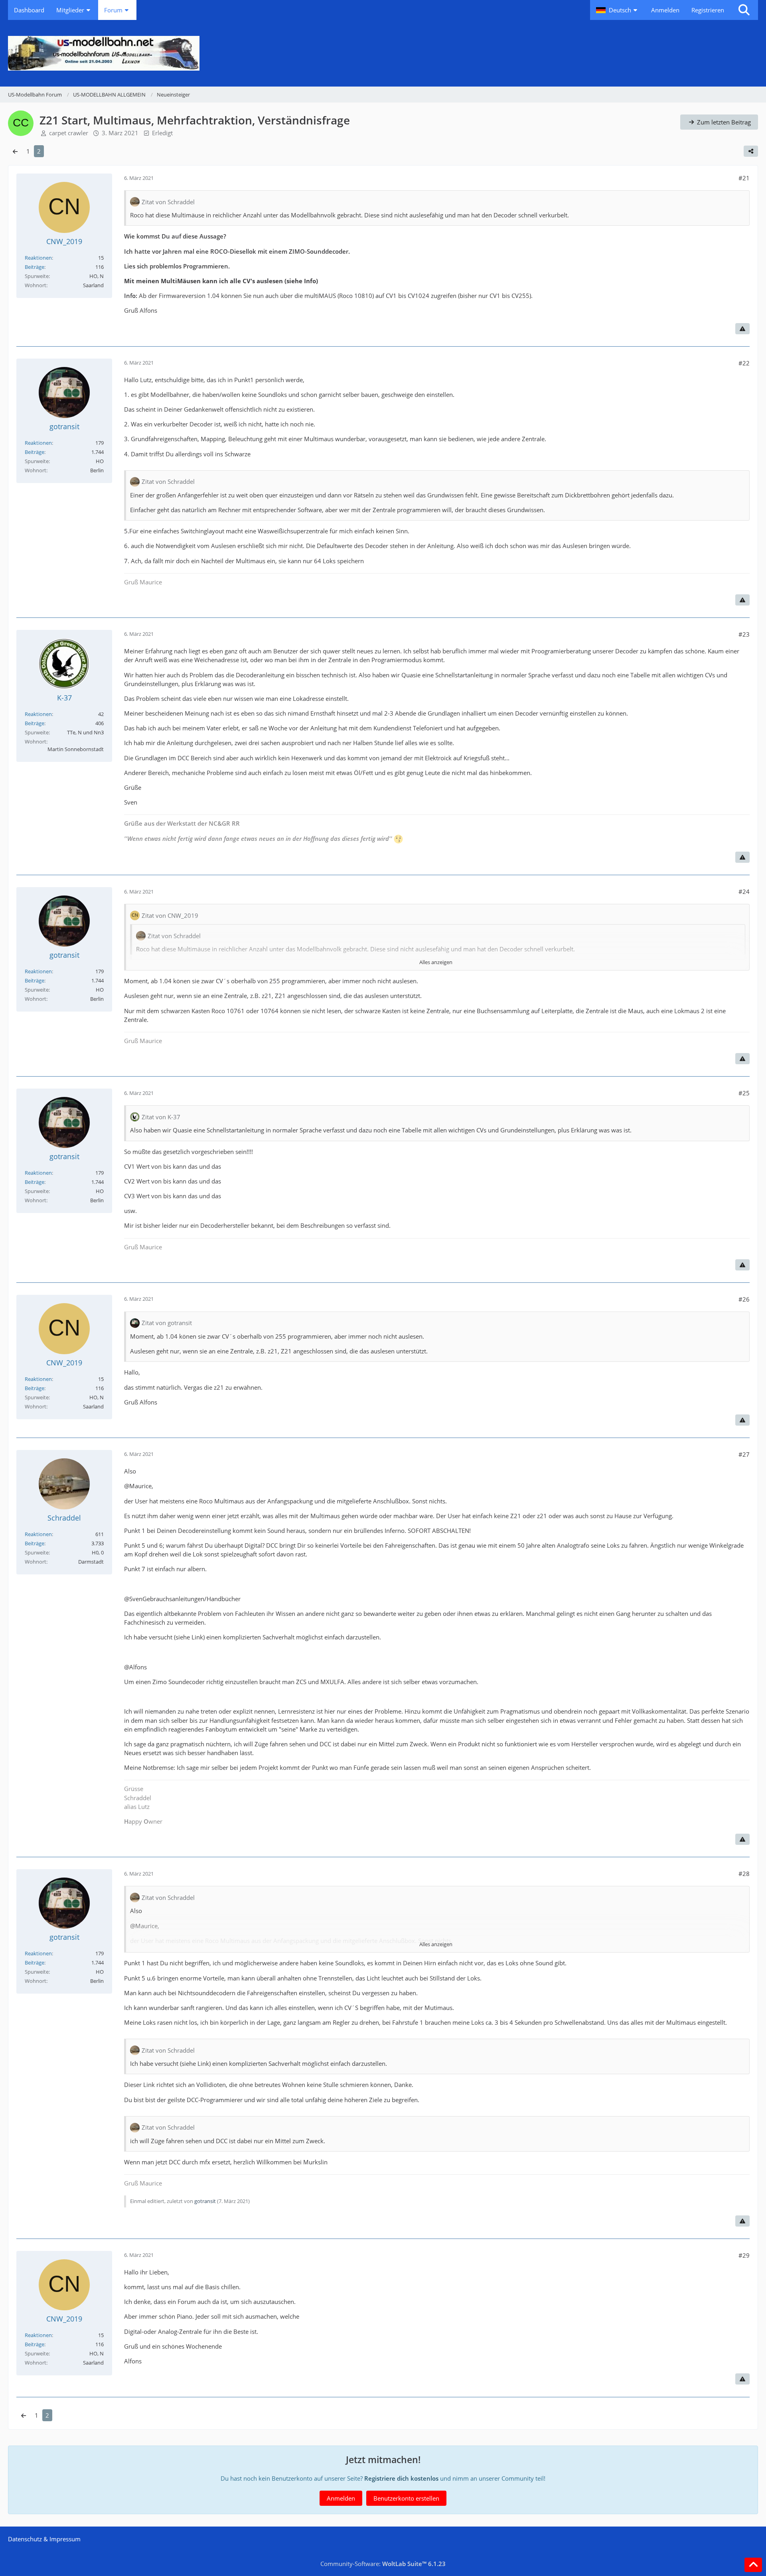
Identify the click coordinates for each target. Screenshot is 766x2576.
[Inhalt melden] (742, 329)
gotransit (205, 2201)
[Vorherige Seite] (15, 151)
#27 (744, 1454)
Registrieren (708, 10)
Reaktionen (38, 258)
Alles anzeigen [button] (436, 962)
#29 (744, 2255)
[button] (618, 10)
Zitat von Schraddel (168, 202)
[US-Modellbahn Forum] (383, 53)
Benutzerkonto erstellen (406, 2498)
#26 (744, 1299)
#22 (744, 363)
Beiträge (35, 267)
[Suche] (744, 10)
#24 (744, 892)
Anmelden (665, 10)
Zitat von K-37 (161, 1117)
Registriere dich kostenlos (401, 2478)
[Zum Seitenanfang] (753, 2565)
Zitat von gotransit (167, 1323)
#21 (744, 178)
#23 (744, 634)
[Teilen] (751, 151)
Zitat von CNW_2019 (170, 915)
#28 (744, 1874)
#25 (744, 1093)
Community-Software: (383, 2564)
